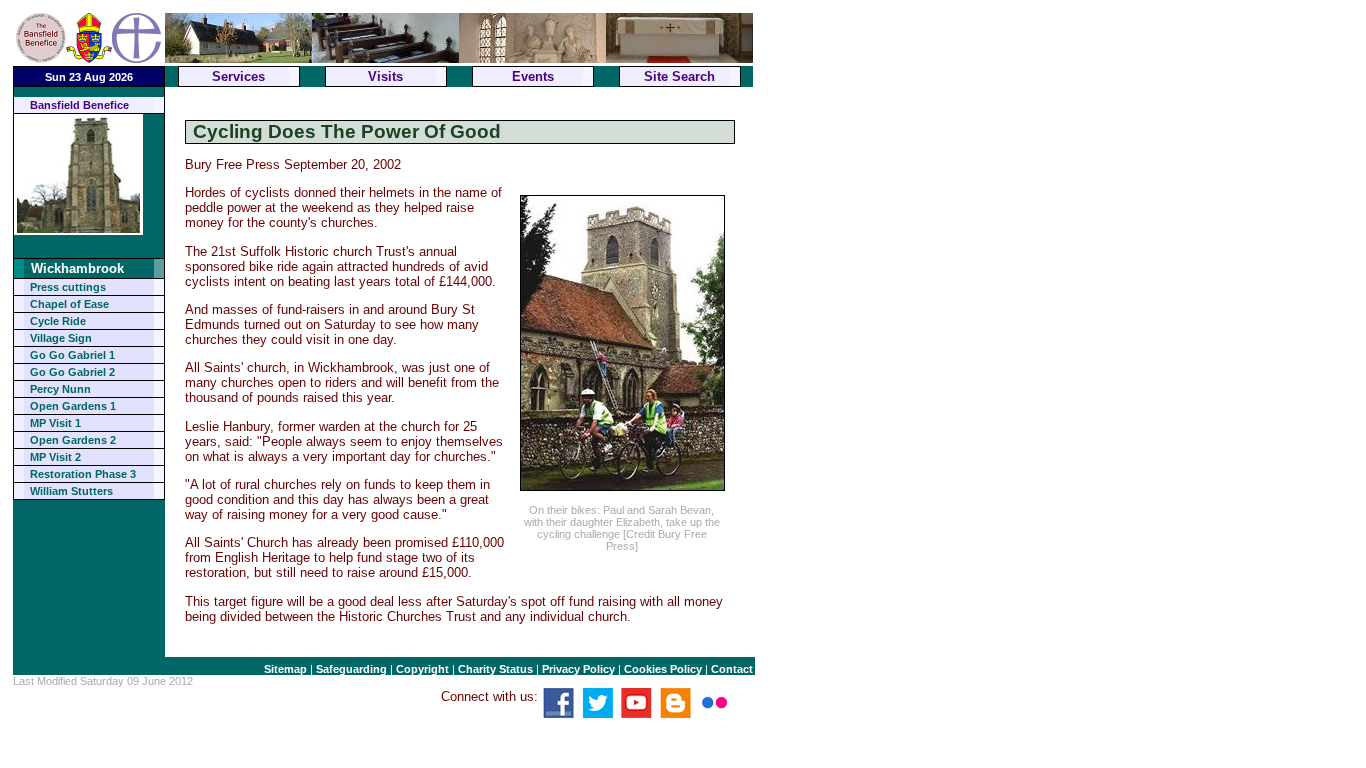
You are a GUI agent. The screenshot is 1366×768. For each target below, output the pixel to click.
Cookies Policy (663, 669)
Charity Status (495, 669)
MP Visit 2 (55, 457)
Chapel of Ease (69, 304)
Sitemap (285, 669)
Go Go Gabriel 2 (72, 372)
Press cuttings (68, 287)
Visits (385, 76)
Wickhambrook (77, 268)
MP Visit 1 (55, 423)
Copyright (422, 669)
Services (238, 76)
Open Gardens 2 (73, 440)
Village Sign (61, 338)
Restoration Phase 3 (83, 474)
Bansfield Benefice (79, 105)
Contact (732, 669)
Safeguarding (351, 669)
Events (533, 76)
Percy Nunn (60, 389)
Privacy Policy (578, 669)
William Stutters (71, 491)
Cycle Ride (58, 321)
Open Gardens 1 (73, 406)
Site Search (679, 76)
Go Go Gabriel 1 (72, 355)
